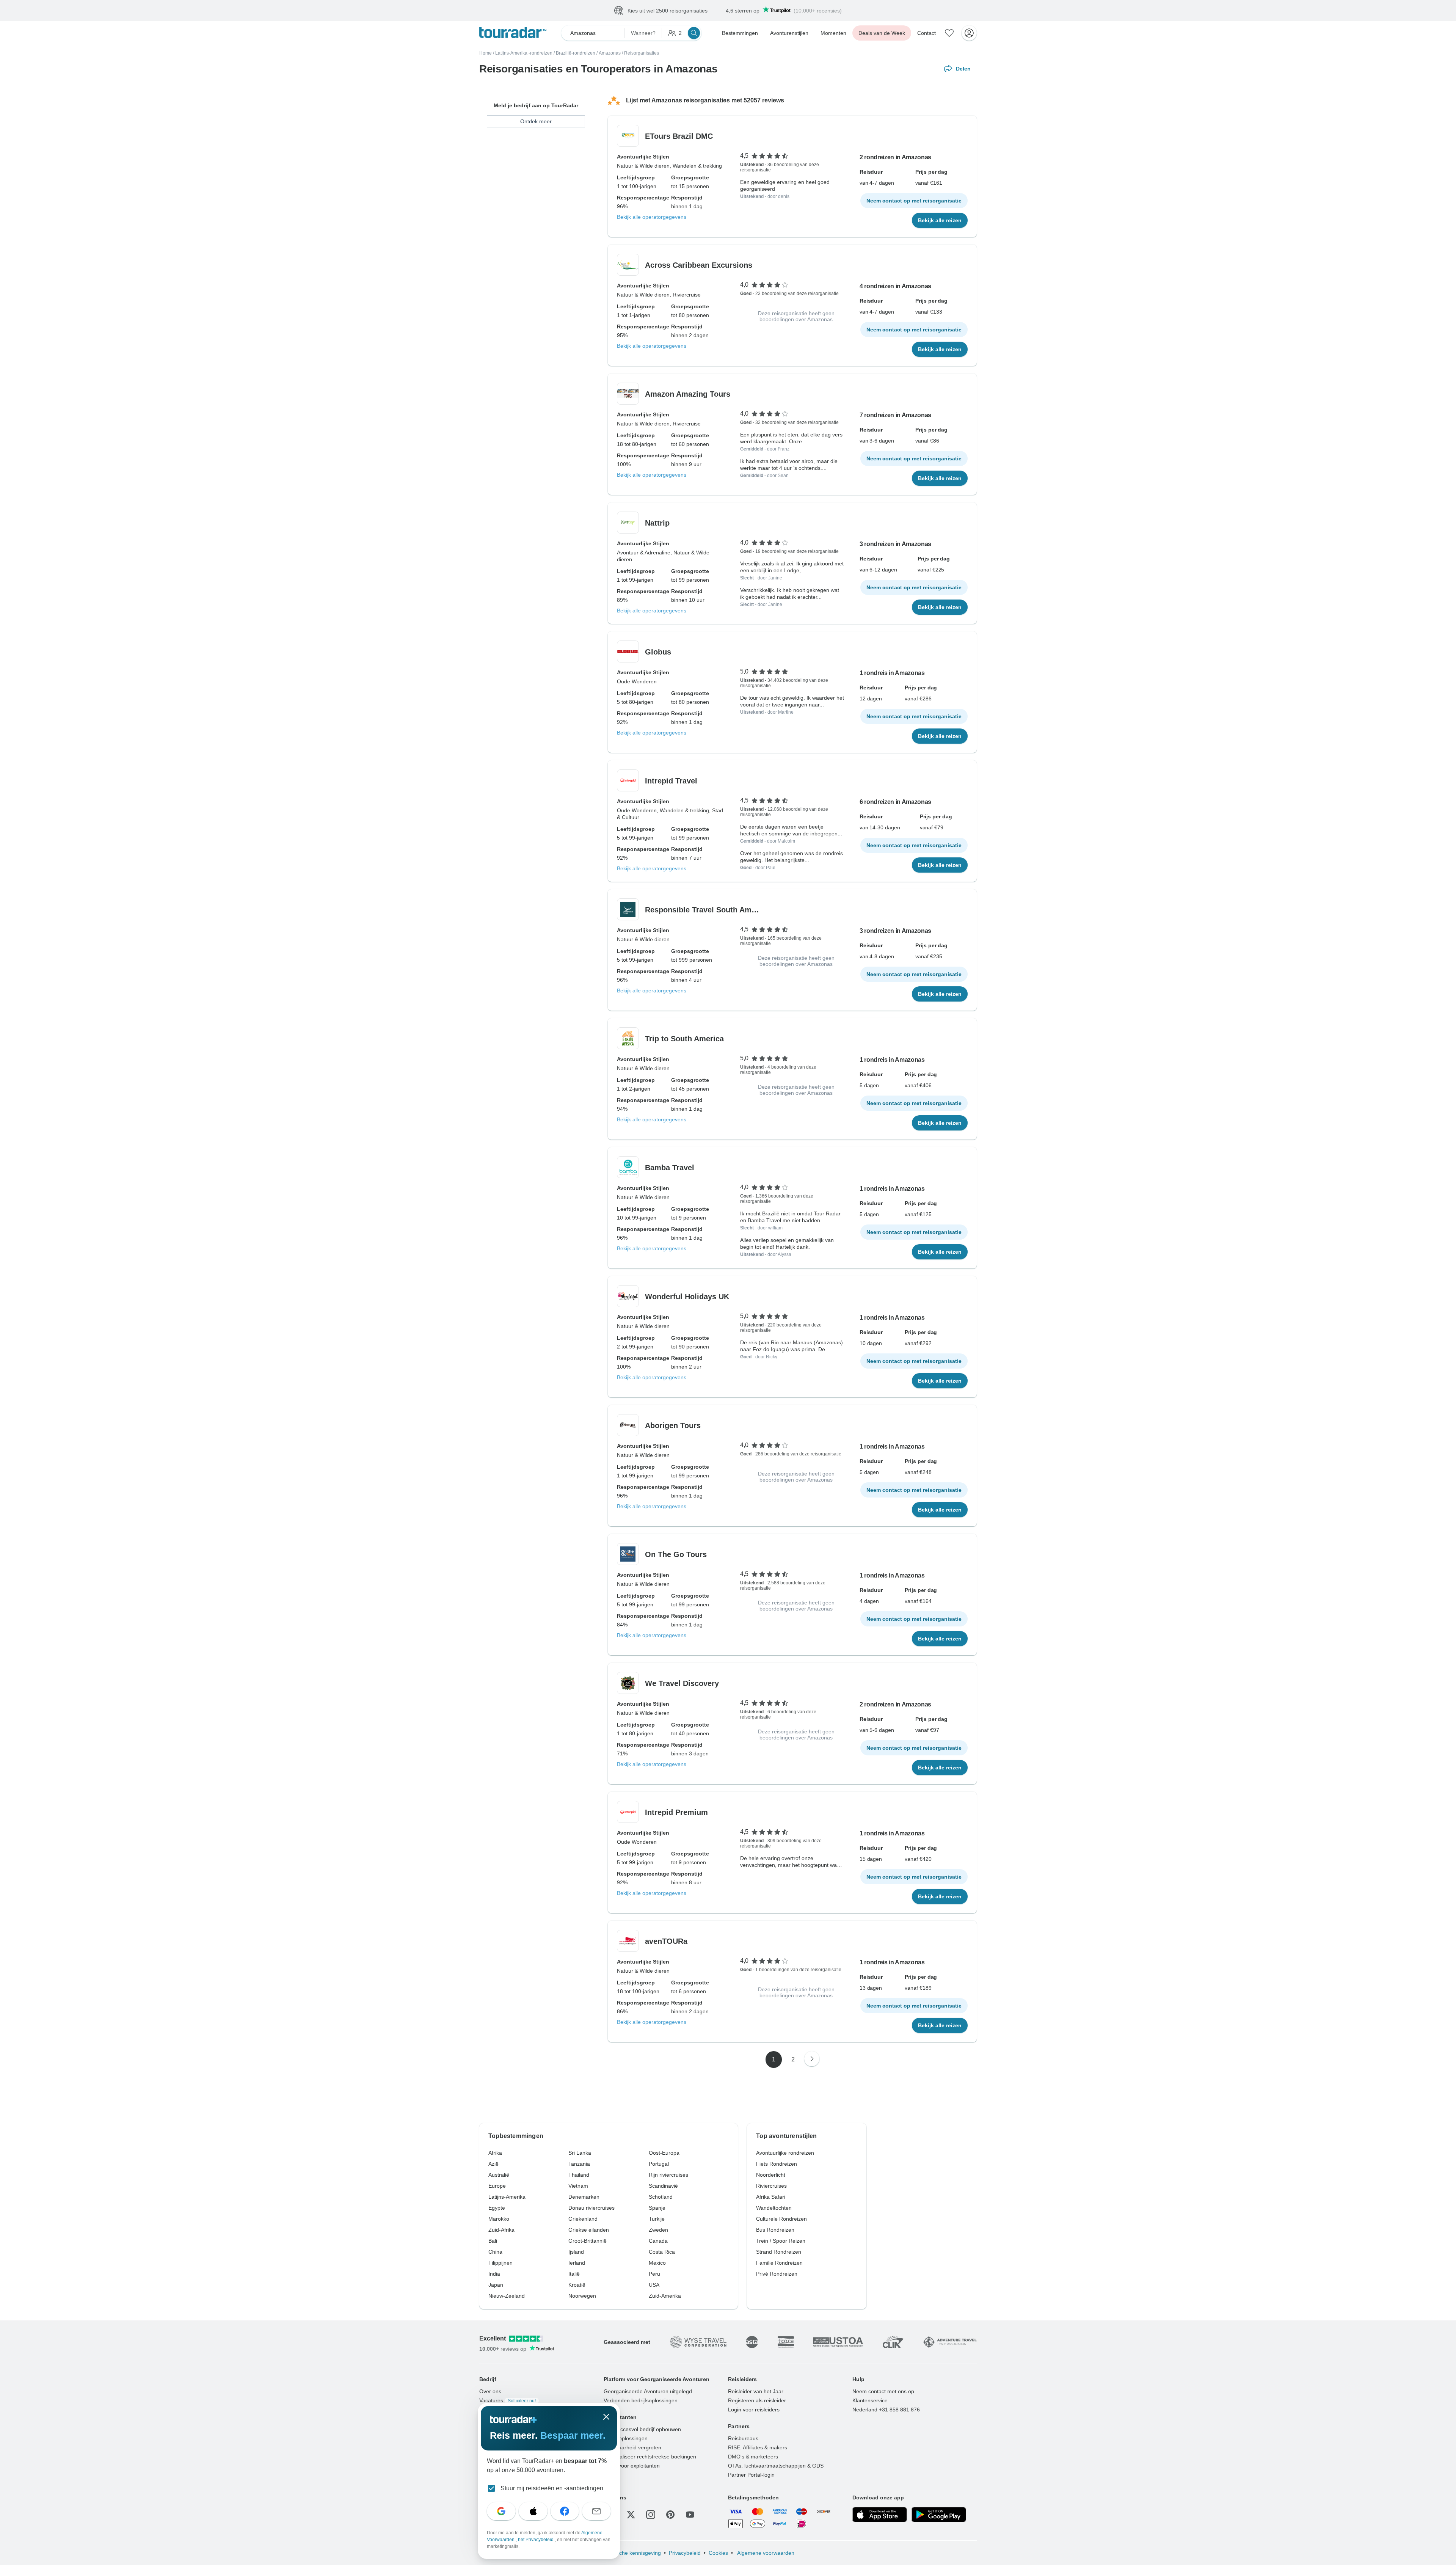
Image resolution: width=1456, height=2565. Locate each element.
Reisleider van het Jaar (756, 2392)
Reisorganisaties (642, 53)
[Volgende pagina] (812, 2059)
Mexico (657, 2263)
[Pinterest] (670, 2515)
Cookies (718, 2553)
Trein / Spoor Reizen (781, 2241)
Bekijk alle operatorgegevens (652, 217)
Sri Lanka (580, 2153)
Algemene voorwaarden (765, 2553)
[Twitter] (631, 2515)
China (495, 2252)
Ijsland (576, 2252)
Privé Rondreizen (777, 2274)
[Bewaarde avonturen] (949, 33)
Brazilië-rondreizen (576, 53)
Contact (926, 33)
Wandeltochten (774, 2208)
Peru (654, 2274)
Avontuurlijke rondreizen (785, 2153)
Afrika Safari (771, 2197)
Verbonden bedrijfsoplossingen (641, 2401)
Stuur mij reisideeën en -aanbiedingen (552, 2488)
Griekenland (583, 2219)
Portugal (659, 2164)
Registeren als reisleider (757, 2401)
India (494, 2274)
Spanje (657, 2208)
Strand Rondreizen (779, 2252)
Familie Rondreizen (779, 2263)
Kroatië (577, 2285)
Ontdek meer (536, 122)
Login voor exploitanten (632, 2466)
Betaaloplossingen (626, 2439)
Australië (499, 2175)
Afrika (495, 2153)
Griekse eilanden (589, 2230)
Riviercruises (771, 2186)
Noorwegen (582, 2296)
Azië (493, 2164)
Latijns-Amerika (507, 2197)
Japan (496, 2285)
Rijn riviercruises (668, 2175)
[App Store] (880, 2515)
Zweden (658, 2230)
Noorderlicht (771, 2175)
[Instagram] (651, 2515)
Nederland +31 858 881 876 (886, 2410)
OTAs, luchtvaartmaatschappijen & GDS (776, 2466)
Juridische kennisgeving (632, 2553)
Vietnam (578, 2186)
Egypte (497, 2208)
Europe (497, 2186)
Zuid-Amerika (665, 2296)
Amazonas (610, 53)
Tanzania (579, 2164)
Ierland (577, 2263)
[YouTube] (690, 2515)
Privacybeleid (685, 2553)
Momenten (833, 33)
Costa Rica (662, 2252)
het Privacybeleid (536, 2540)
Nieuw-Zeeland (507, 2296)
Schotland (661, 2197)
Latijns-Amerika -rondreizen (524, 53)
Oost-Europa (664, 2153)
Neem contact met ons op (883, 2392)
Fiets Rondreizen (777, 2164)
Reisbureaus (743, 2439)
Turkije (657, 2219)
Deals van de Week (882, 33)
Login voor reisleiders (754, 2410)
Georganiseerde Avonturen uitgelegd (648, 2392)
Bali (493, 2241)
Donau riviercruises (591, 2208)
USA (654, 2285)
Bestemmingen (740, 33)
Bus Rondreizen (775, 2230)
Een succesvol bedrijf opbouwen (642, 2430)
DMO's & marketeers (753, 2457)
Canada (658, 2241)
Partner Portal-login (751, 2475)
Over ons (490, 2392)
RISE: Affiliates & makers (758, 2448)
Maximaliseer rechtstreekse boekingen (650, 2457)
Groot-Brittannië (588, 2241)
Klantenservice (870, 2401)
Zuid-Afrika (501, 2230)
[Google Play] (939, 2515)
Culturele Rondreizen (781, 2219)
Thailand (579, 2175)
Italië (574, 2274)
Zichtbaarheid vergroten (632, 2448)
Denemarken (584, 2197)
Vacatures (508, 2401)
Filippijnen (500, 2263)
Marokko (499, 2219)
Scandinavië (663, 2186)
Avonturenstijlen (789, 33)
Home (486, 53)
